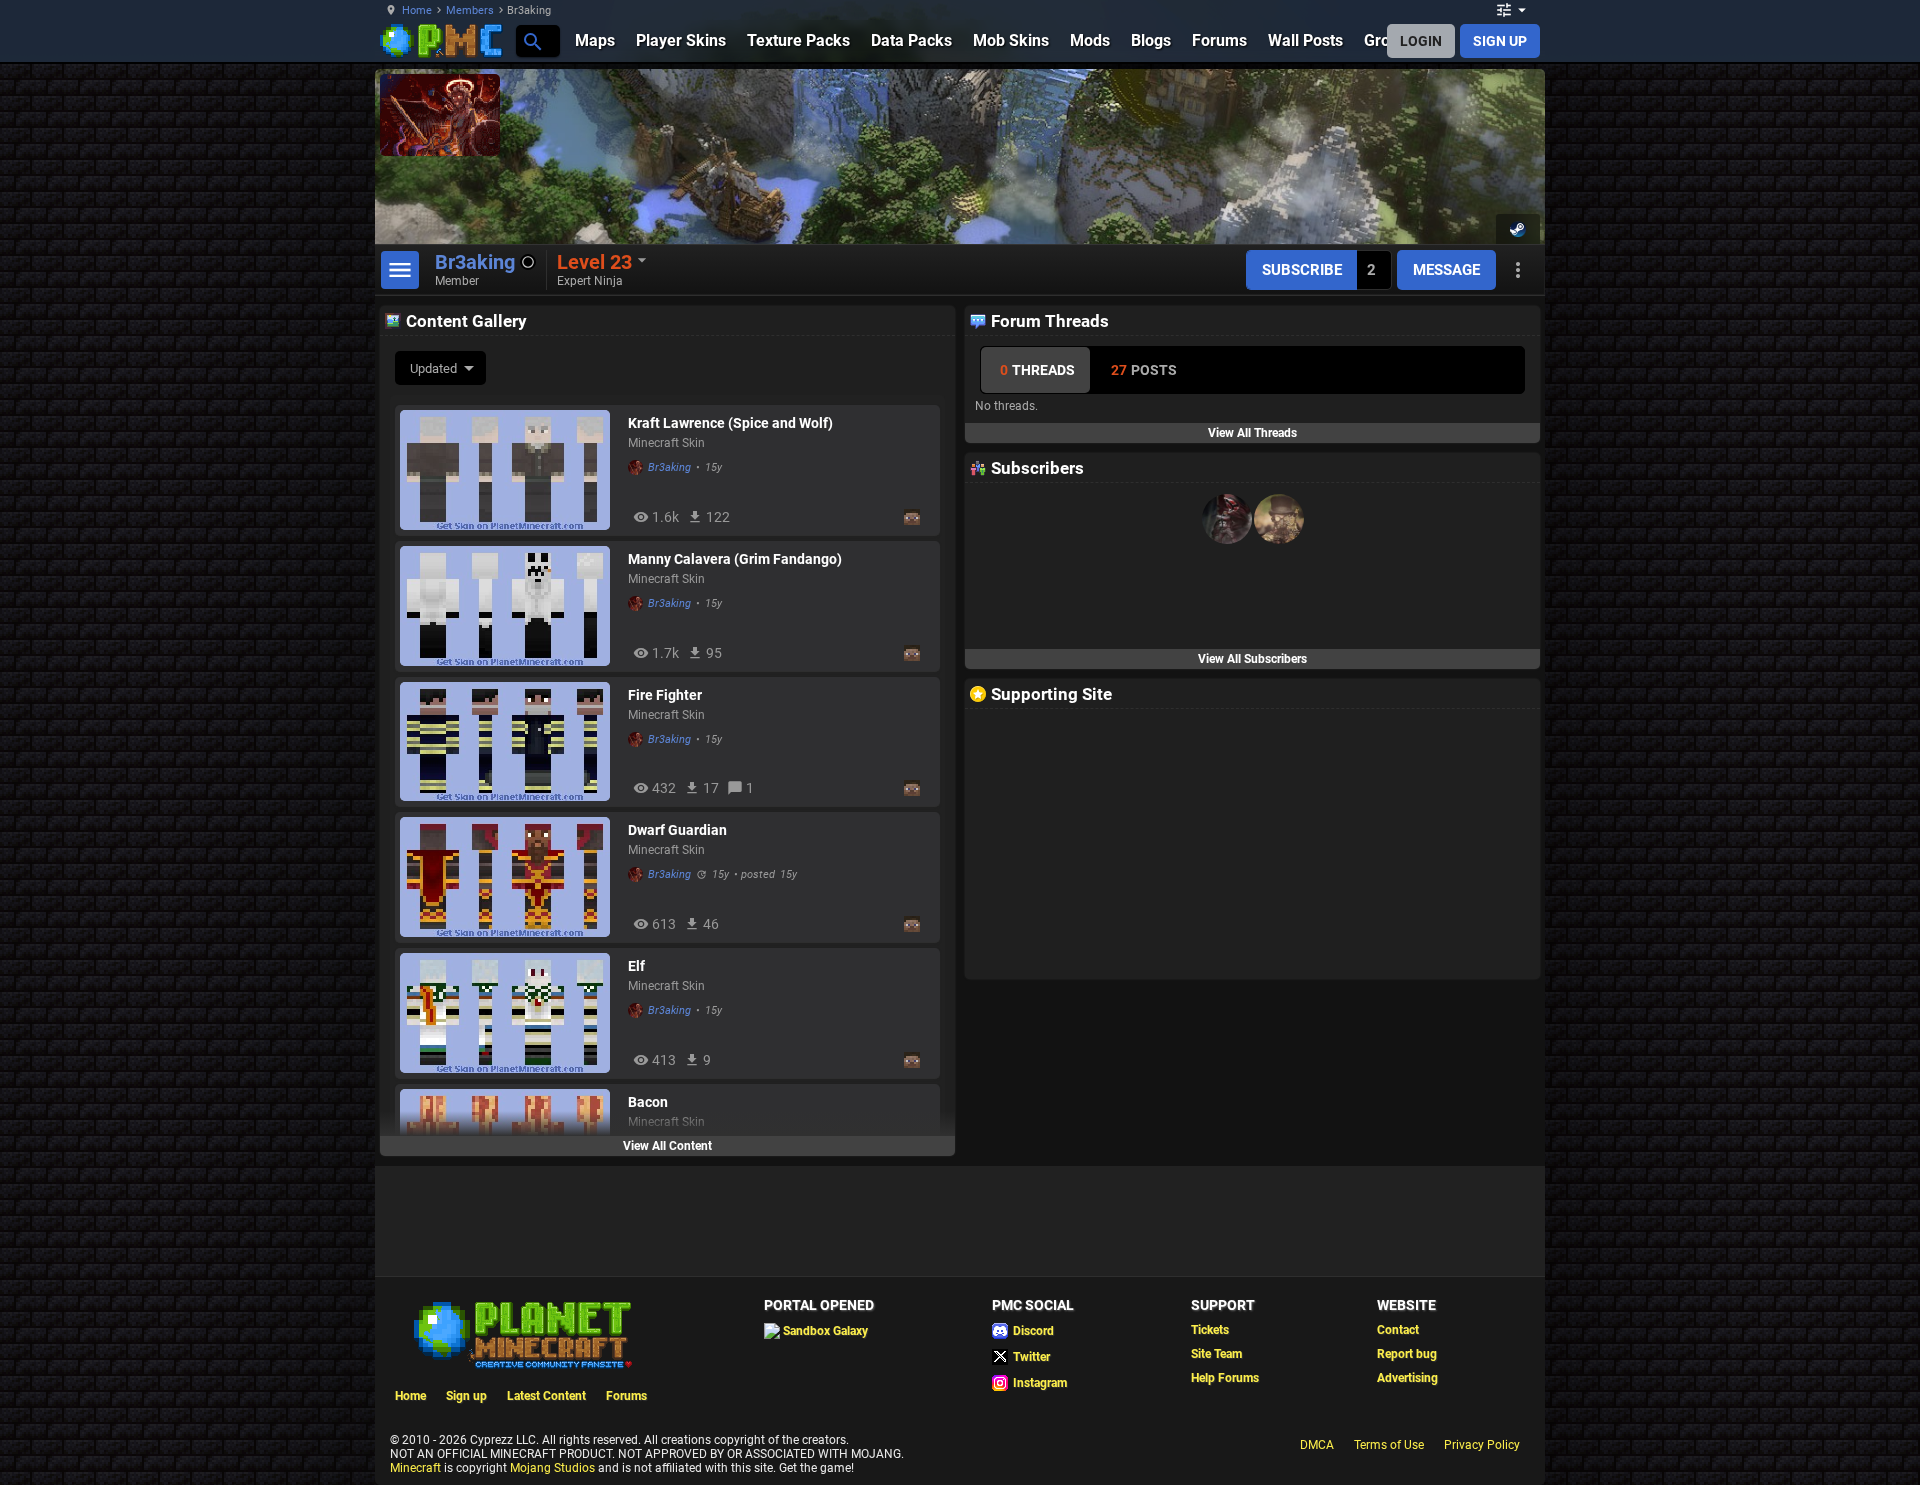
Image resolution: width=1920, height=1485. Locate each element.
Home (417, 10)
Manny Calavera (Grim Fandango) (735, 559)
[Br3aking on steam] (1518, 229)
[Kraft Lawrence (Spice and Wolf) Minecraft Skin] (509, 470)
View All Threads (1252, 433)
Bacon (648, 1102)
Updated (433, 368)
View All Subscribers (1252, 659)
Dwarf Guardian (677, 830)
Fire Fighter (665, 695)
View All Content (667, 1146)
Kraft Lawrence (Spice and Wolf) (730, 423)
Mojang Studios (552, 1468)
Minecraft (415, 1468)
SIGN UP (1500, 41)
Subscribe (1302, 270)
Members (470, 10)
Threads (1037, 370)
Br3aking (669, 467)
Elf (636, 966)
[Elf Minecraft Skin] (509, 1013)
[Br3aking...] (531, 40)
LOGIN (1421, 41)
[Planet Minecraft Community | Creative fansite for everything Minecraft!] (521, 1333)
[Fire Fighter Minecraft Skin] (509, 742)
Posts (1144, 370)
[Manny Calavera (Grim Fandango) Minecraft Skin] (509, 606)
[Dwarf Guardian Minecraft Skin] (509, 877)
